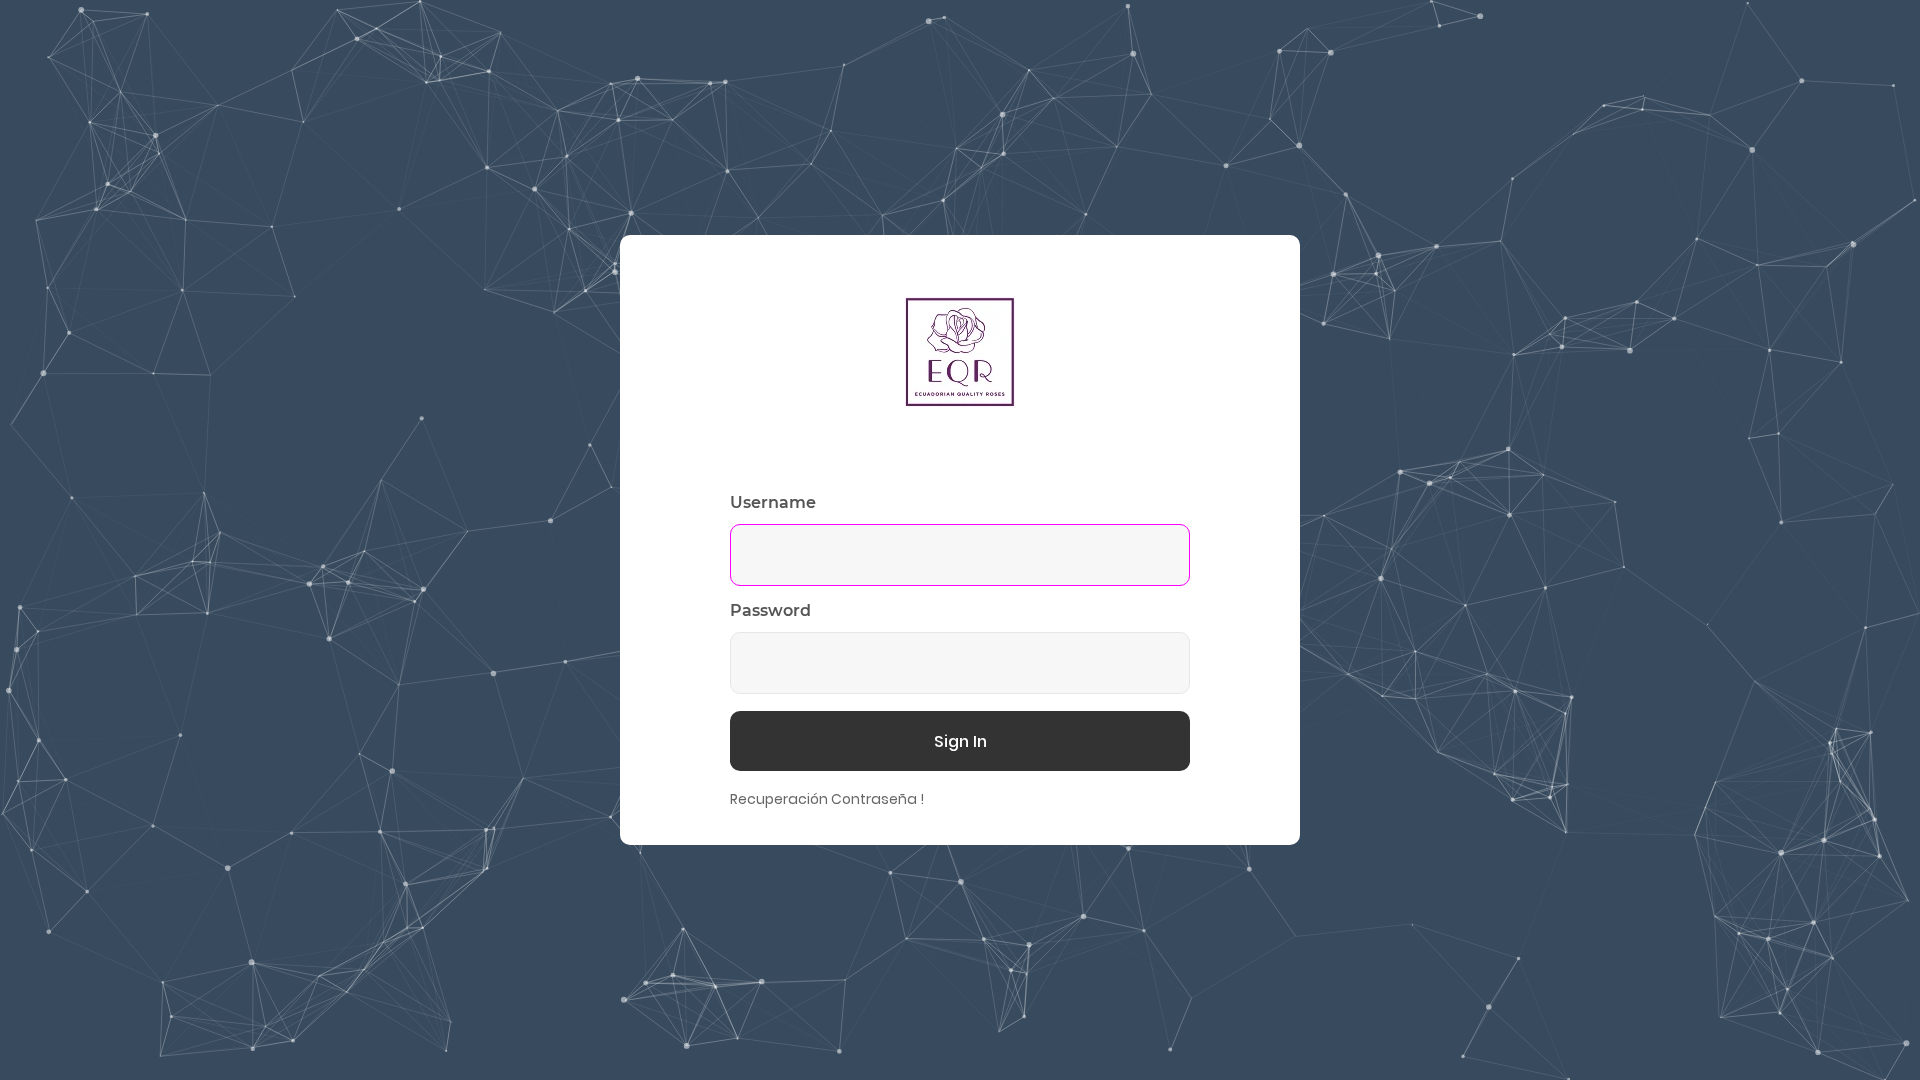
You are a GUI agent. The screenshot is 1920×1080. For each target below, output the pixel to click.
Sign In (960, 741)
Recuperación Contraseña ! (827, 799)
